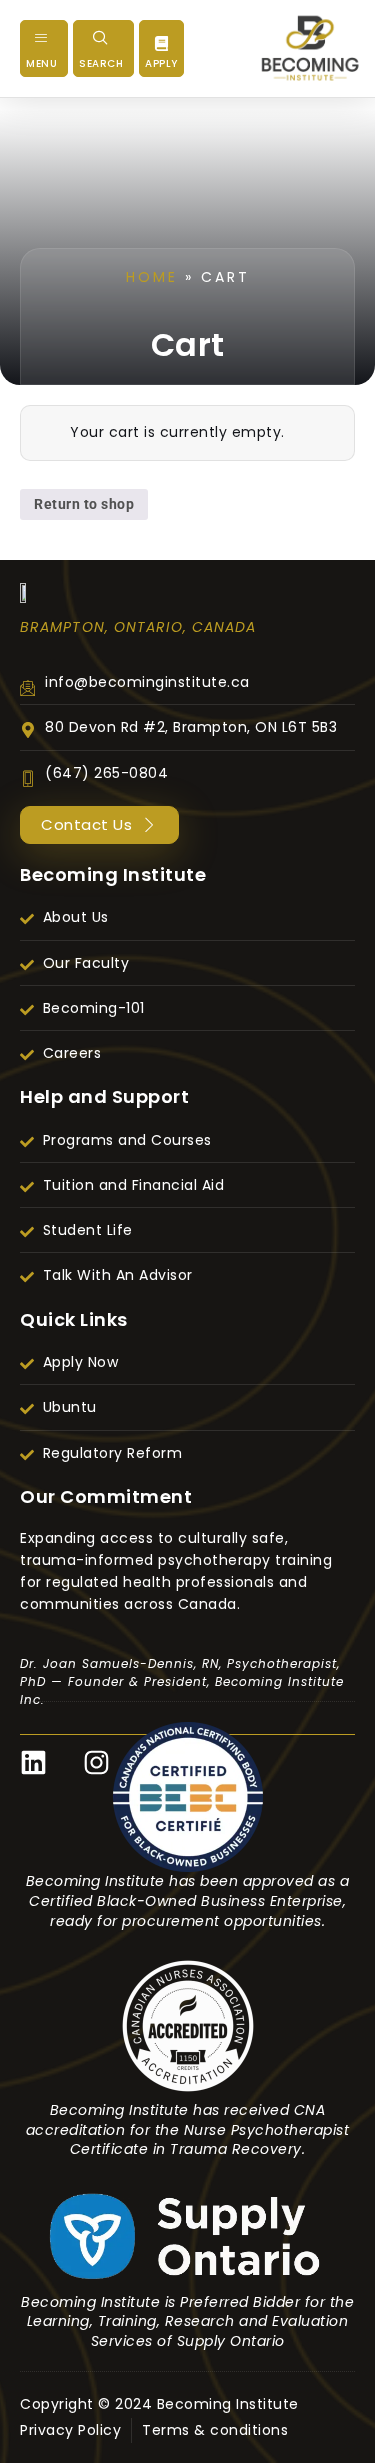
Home (152, 277)
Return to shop (84, 504)
